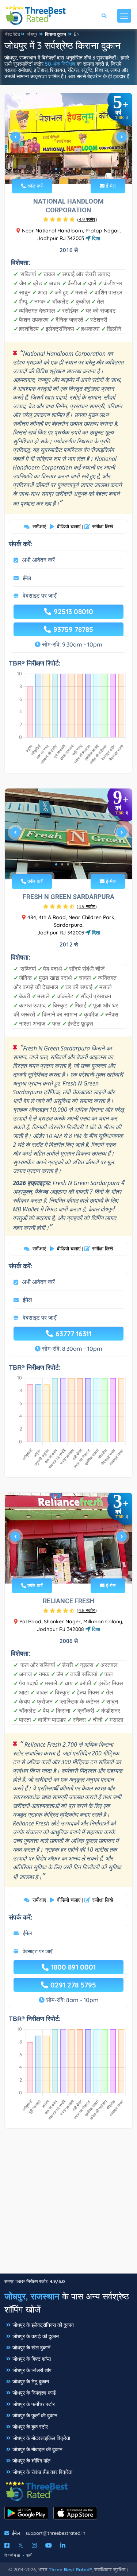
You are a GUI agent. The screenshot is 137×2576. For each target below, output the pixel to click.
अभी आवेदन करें (38, 560)
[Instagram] (34, 2545)
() (87, 219)
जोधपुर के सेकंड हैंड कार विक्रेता (42, 2472)
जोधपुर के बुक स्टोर (30, 2427)
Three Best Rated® (70, 2569)
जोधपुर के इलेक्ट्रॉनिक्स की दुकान (43, 2325)
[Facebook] (7, 2545)
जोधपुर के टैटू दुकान (31, 2382)
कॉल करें (34, 186)
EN (77, 34)
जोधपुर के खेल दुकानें (31, 2348)
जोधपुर (32, 34)
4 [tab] (74, 169)
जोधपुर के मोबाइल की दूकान (37, 2449)
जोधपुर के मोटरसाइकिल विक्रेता (41, 2438)
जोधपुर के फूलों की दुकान (35, 2415)
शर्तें (29, 2555)
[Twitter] (21, 2545)
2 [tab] (62, 169)
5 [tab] (80, 169)
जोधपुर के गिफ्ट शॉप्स (32, 2359)
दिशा (95, 238)
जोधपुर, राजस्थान (32, 2296)
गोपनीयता (12, 2555)
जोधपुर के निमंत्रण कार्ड (34, 2393)
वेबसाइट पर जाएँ (39, 595)
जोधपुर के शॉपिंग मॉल (31, 2461)
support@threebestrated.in (56, 2533)
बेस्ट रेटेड (13, 34)
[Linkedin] (63, 2545)
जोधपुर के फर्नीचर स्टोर (34, 2404)
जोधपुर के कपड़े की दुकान (36, 2336)
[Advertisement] (68, 2205)
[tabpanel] (68, 140)
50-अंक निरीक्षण (60, 64)
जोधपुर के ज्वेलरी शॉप (32, 2370)
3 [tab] (68, 169)
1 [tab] (56, 169)
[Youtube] (49, 2545)
